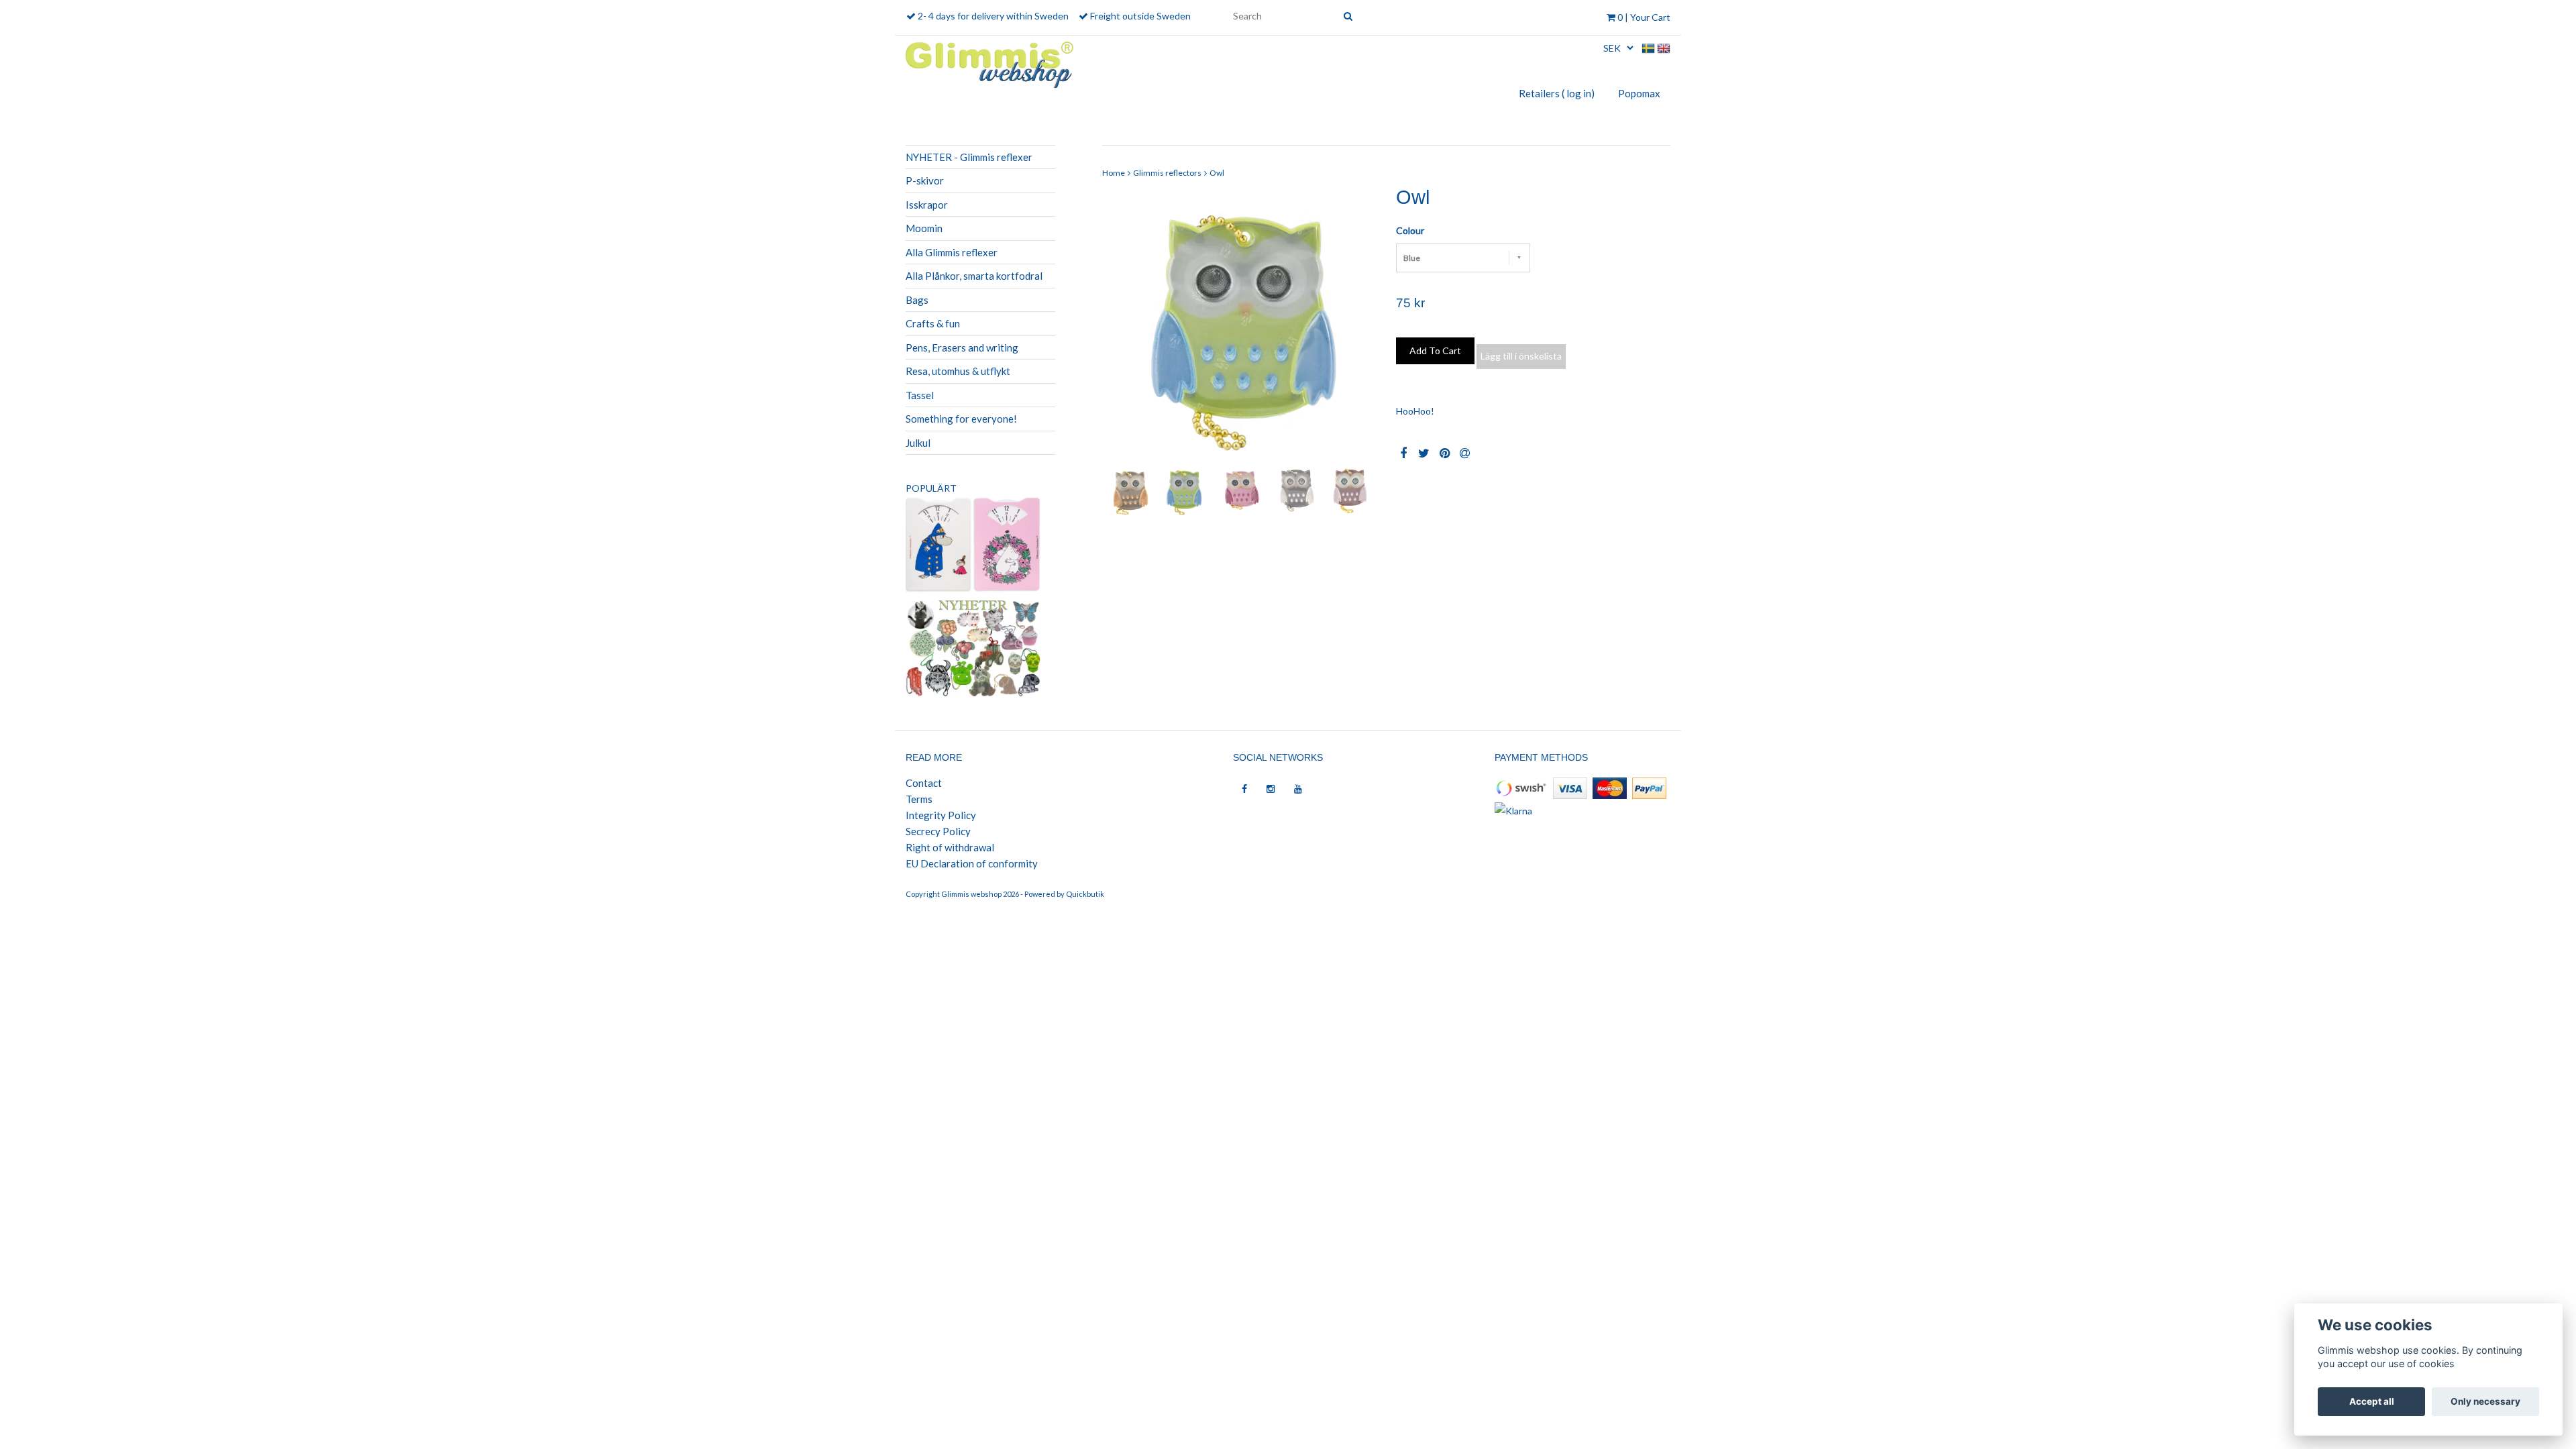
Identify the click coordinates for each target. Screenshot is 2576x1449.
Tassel (920, 395)
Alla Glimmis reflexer (952, 252)
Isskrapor (927, 205)
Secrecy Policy (938, 831)
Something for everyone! (961, 419)
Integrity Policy (941, 815)
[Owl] (1239, 324)
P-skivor (925, 180)
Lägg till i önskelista (1521, 356)
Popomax (1639, 93)
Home (1114, 173)
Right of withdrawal (950, 847)
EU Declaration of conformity (972, 863)
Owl (1217, 173)
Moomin (924, 228)
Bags (917, 300)
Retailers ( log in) (1557, 93)
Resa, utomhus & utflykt (958, 371)
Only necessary (2485, 1401)
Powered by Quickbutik (1064, 894)
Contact (924, 783)
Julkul (918, 443)
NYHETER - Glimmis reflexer (969, 157)
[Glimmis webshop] (989, 62)
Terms (919, 799)
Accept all (2372, 1401)
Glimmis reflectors (1167, 173)
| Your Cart (1644, 17)
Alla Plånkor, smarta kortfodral (974, 276)
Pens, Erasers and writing (962, 347)
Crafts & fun (933, 323)
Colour (1410, 230)
